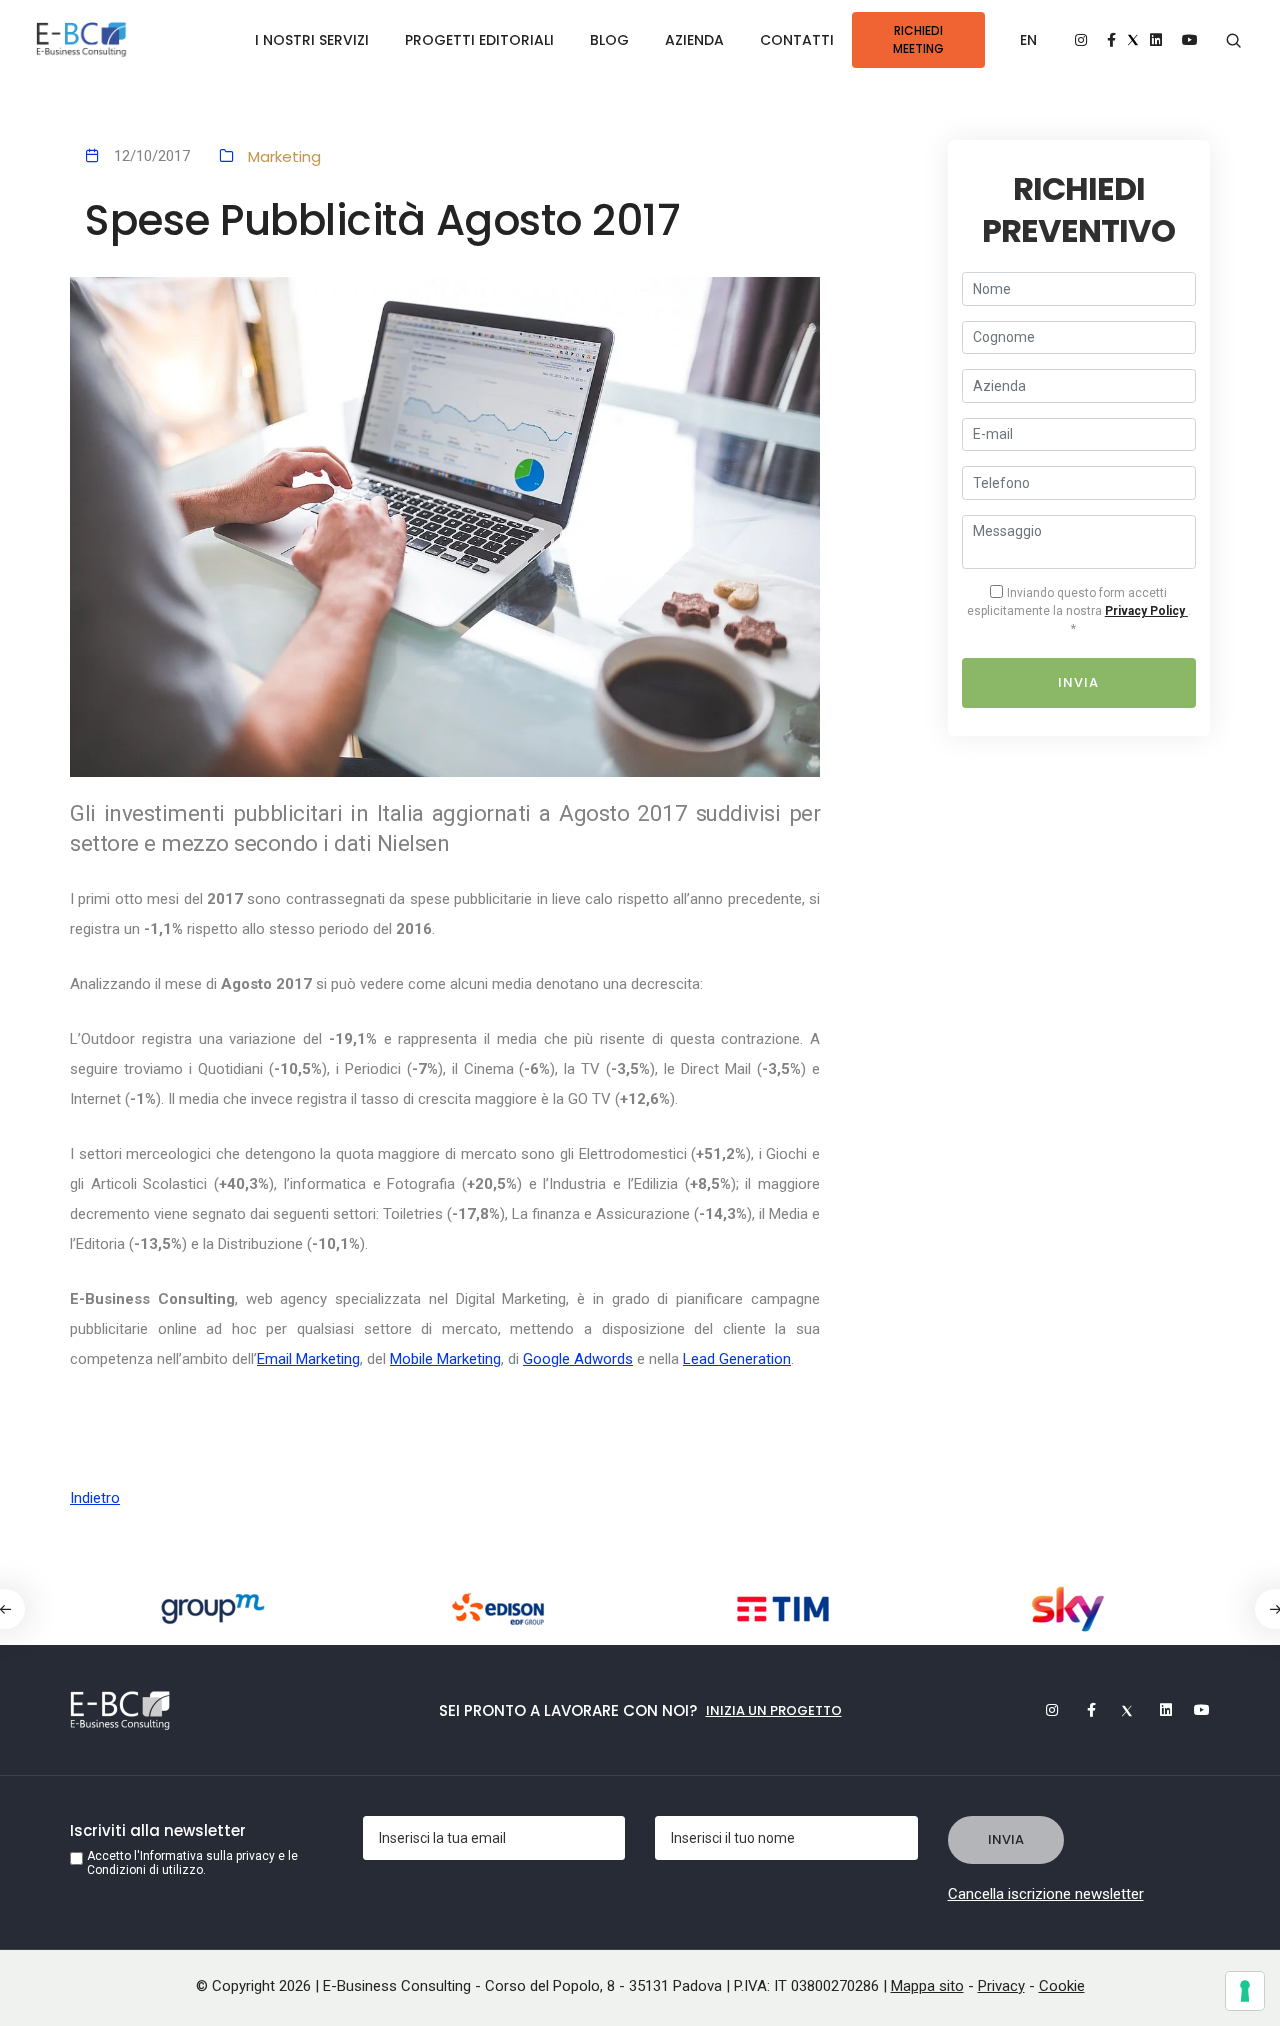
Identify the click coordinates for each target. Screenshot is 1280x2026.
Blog (609, 40)
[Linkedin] (1157, 1710)
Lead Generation (737, 1359)
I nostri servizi (312, 40)
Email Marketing (308, 1359)
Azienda (694, 40)
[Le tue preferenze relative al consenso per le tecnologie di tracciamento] (1245, 1991)
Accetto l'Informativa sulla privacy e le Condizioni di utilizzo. (192, 1863)
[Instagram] (1043, 1710)
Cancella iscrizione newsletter (1046, 1894)
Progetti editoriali (479, 40)
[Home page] (81, 40)
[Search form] (1233, 41)
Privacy (1001, 1986)
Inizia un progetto (774, 1710)
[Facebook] (1081, 1710)
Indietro (95, 1498)
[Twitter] (1119, 1710)
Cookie (1062, 1986)
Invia (1078, 682)
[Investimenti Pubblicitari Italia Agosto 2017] (445, 527)
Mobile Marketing (445, 1359)
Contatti (797, 40)
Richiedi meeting (918, 39)
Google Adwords (578, 1359)
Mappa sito (927, 1986)
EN (1028, 40)
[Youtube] (1195, 1710)
